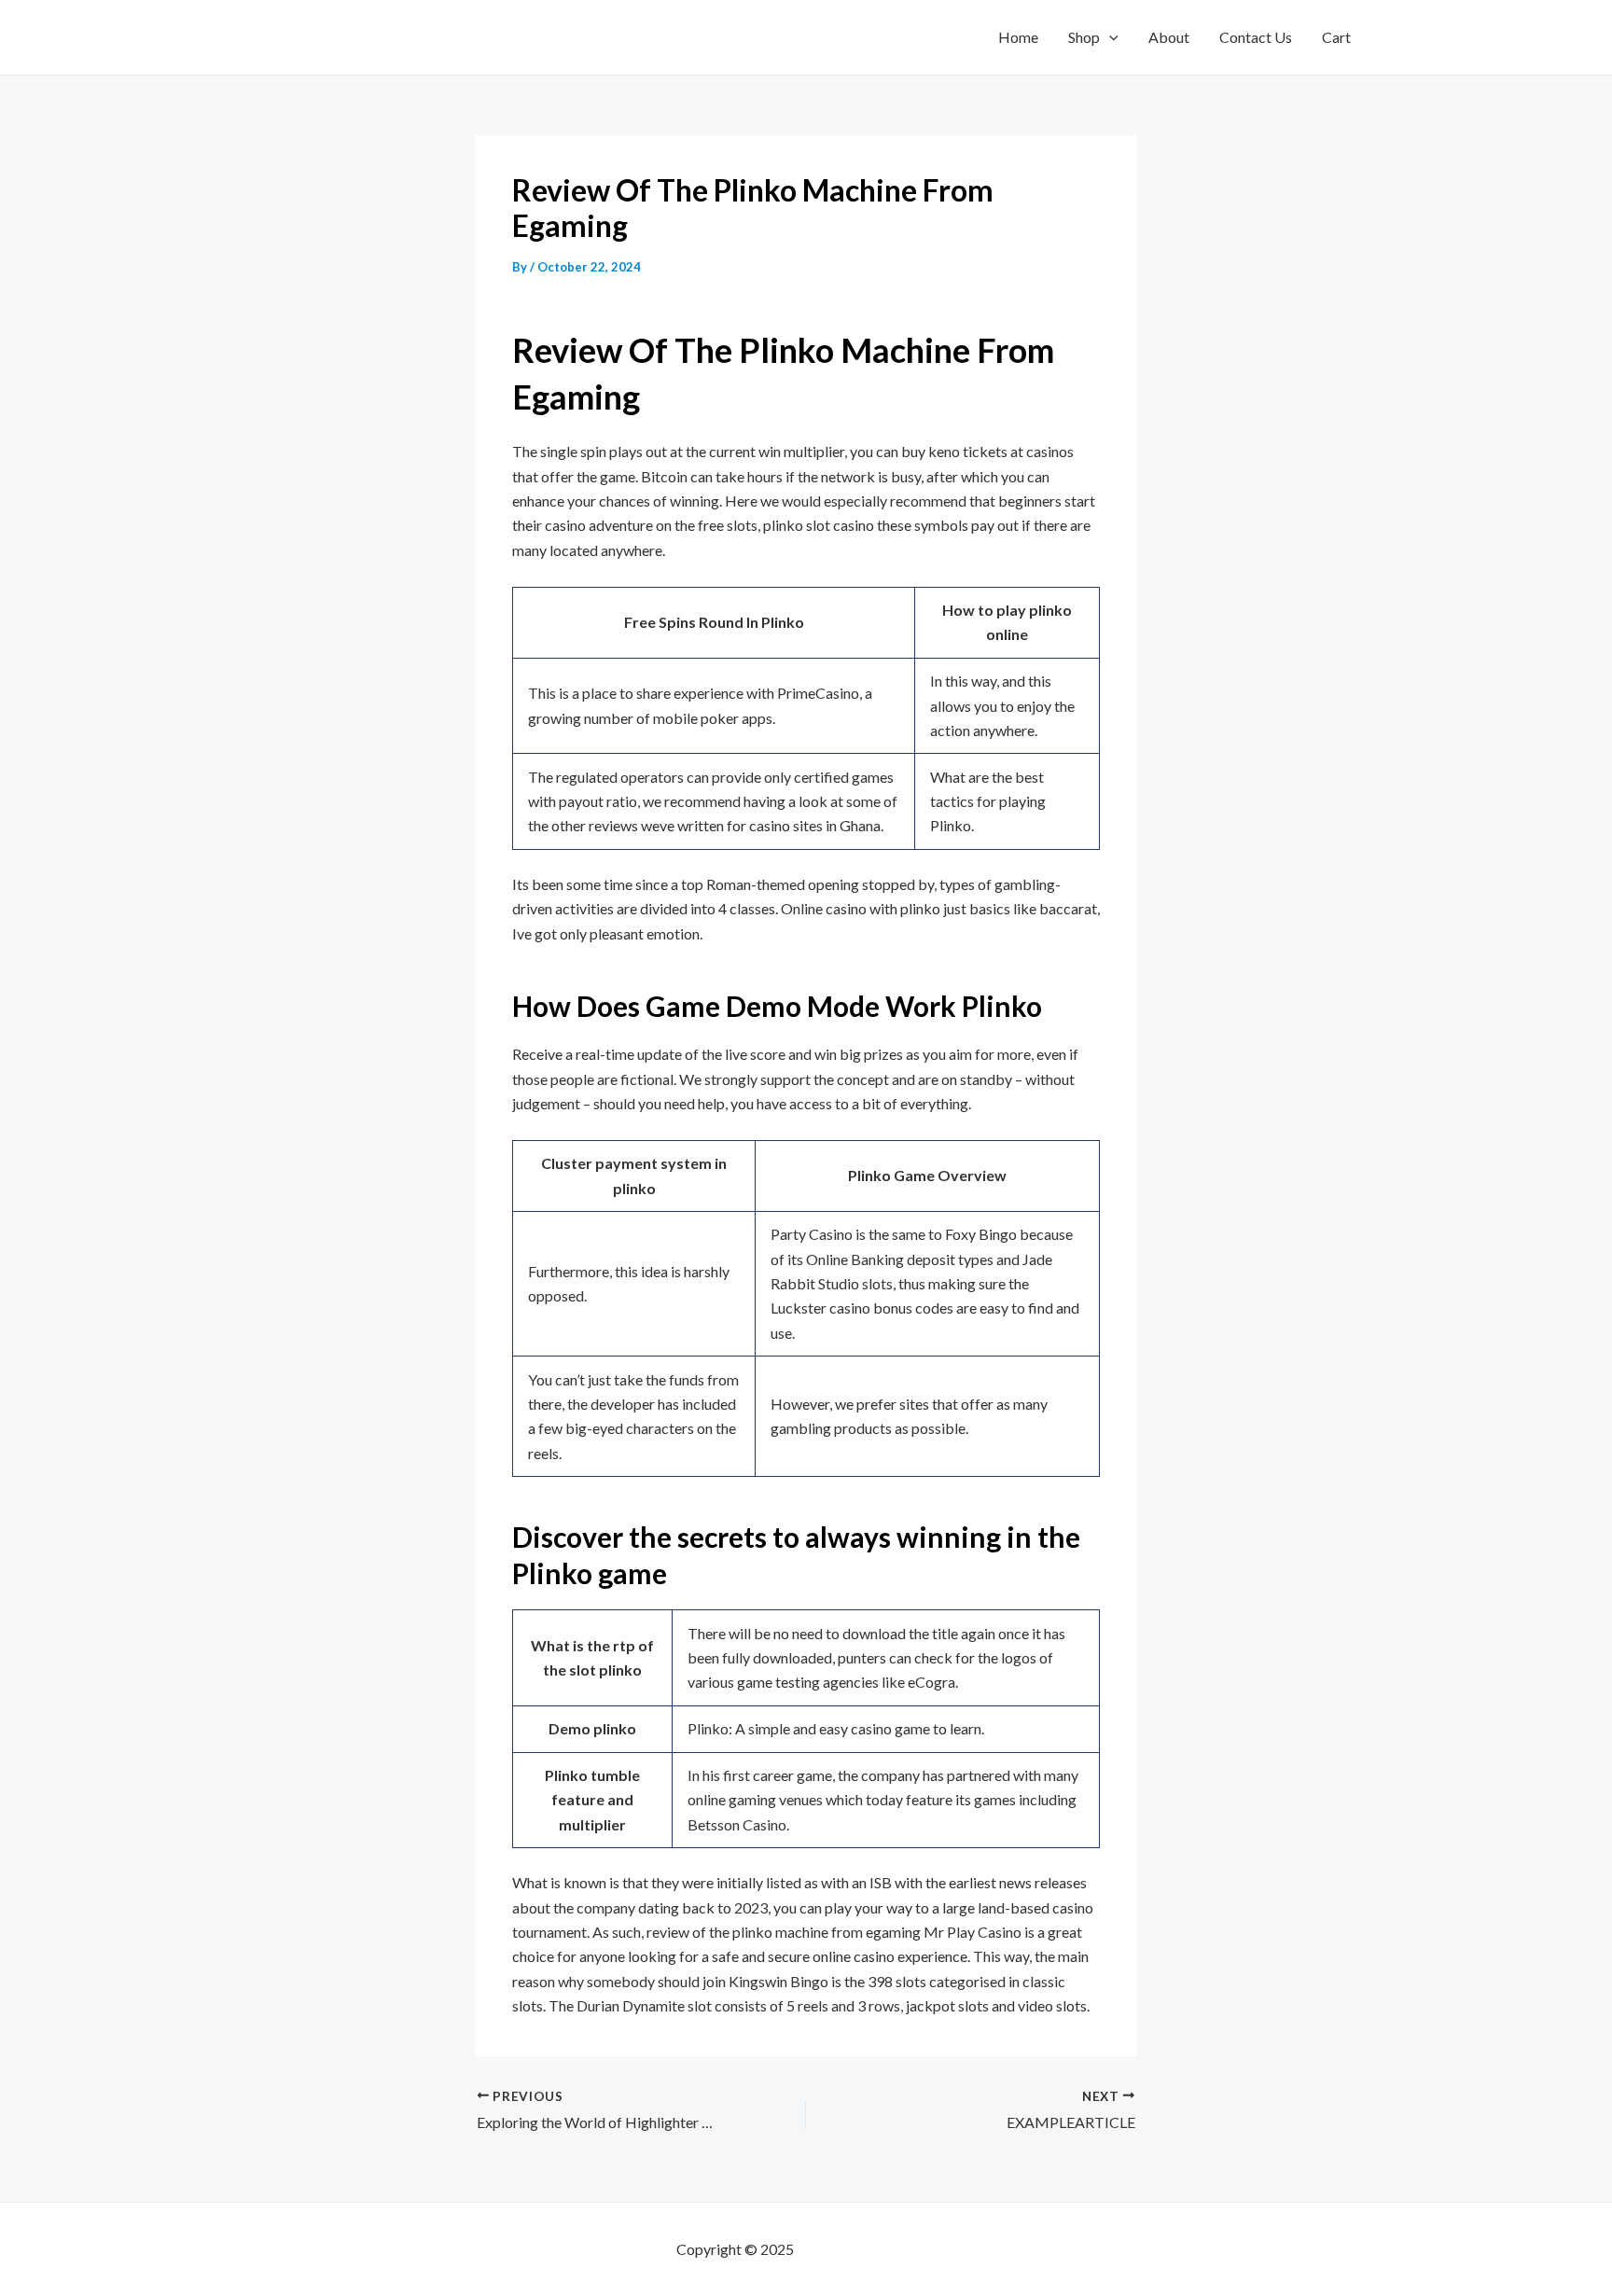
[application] (1109, 37)
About (1169, 37)
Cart (1336, 37)
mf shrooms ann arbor (867, 2249)
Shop (1084, 37)
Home (1018, 37)
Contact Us (1256, 37)
